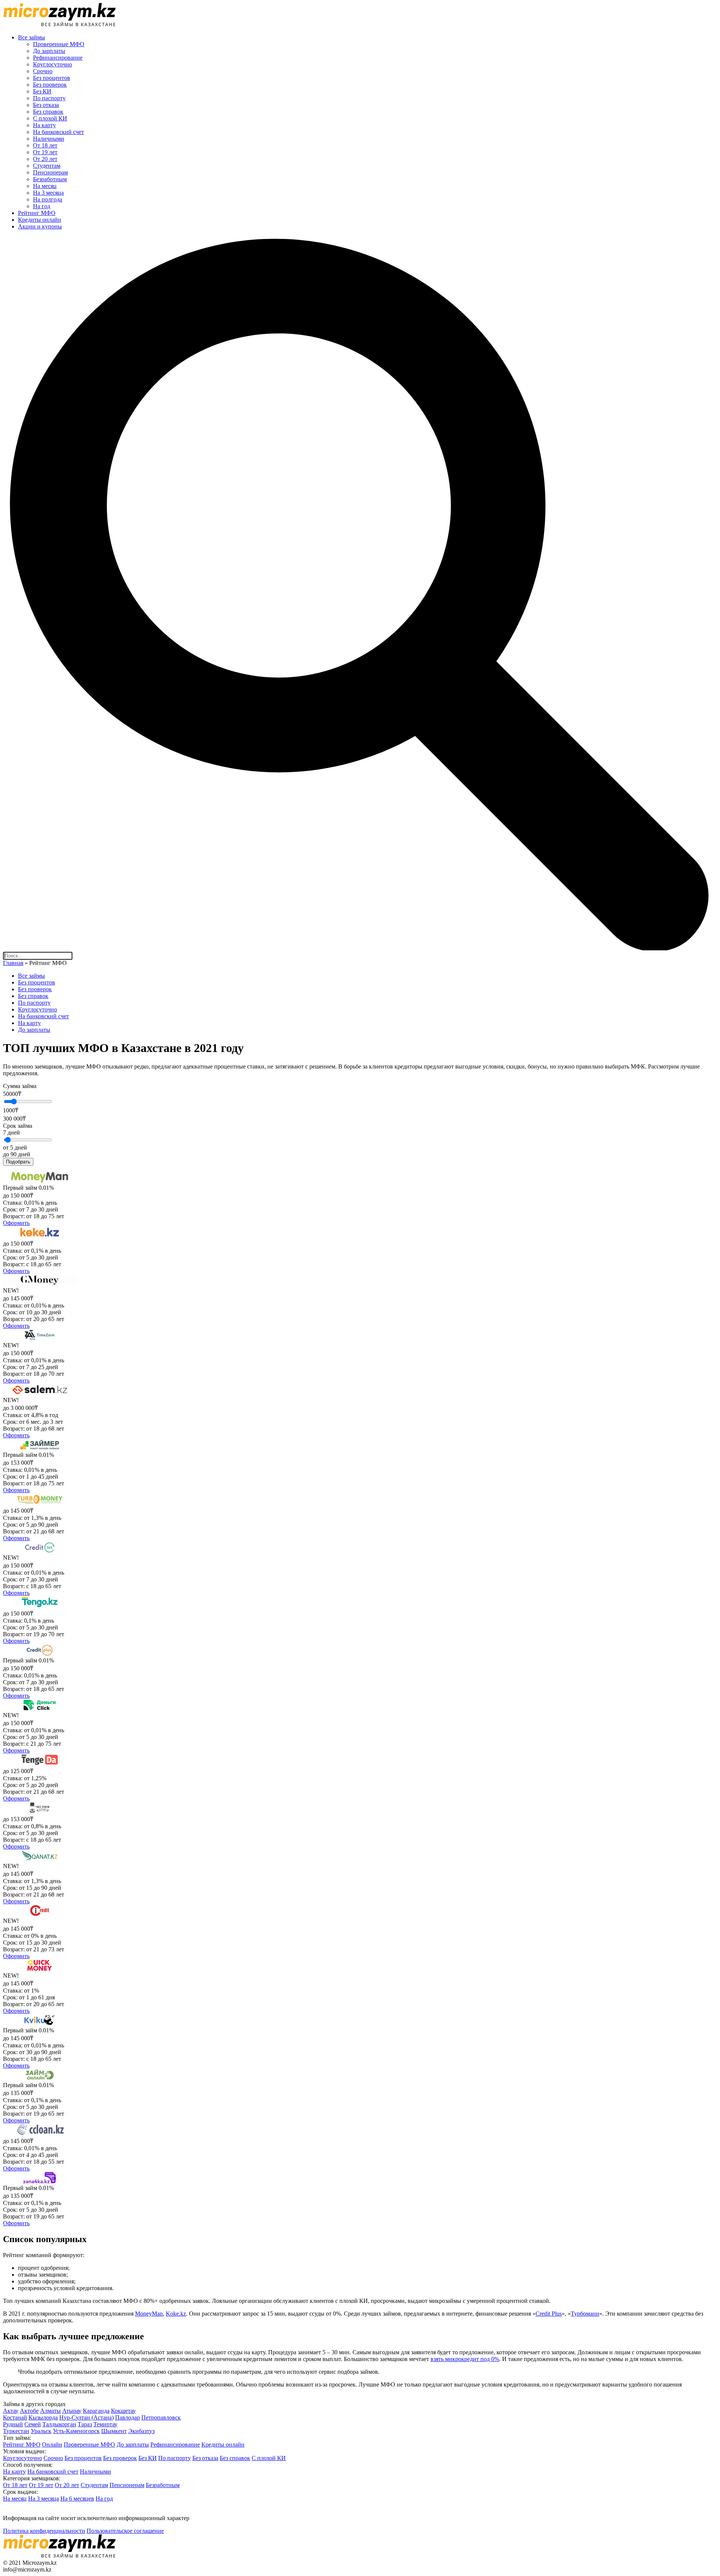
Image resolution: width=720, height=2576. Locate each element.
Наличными (49, 139)
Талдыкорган (59, 2424)
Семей (33, 2424)
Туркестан (16, 2431)
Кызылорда (43, 2417)
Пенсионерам (50, 172)
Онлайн (52, 2444)
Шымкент (114, 2431)
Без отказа (46, 105)
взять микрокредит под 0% (465, 2359)
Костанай (15, 2417)
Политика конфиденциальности (44, 2531)
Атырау (72, 2411)
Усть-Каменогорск (76, 2431)
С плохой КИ (50, 118)
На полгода (48, 199)
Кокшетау (123, 2411)
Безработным (50, 179)
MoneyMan (149, 2314)
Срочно (43, 71)
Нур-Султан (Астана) (86, 2417)
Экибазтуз (141, 2431)
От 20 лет (45, 159)
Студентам (47, 166)
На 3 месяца (48, 193)
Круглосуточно (52, 64)
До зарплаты (49, 51)
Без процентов (52, 78)
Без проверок (50, 85)
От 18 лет (45, 145)
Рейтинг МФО (37, 213)
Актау (11, 2411)
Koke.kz (176, 2314)
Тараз (85, 2424)
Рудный (13, 2424)
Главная (13, 963)
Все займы (31, 37)
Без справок (48, 112)
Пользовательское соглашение (125, 2531)
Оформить (16, 1223)
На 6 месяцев (77, 2499)
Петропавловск (161, 2417)
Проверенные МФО (59, 44)
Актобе (29, 2411)
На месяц (45, 186)
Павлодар (127, 2417)
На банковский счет (58, 132)
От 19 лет (45, 152)
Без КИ (42, 91)
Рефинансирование (58, 58)
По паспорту (49, 98)
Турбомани (585, 2314)
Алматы (50, 2411)
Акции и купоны (40, 226)
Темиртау (105, 2424)
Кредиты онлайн (40, 220)
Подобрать (18, 1162)
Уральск (41, 2431)
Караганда (96, 2411)
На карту (44, 125)
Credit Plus (549, 2314)
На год (42, 206)
